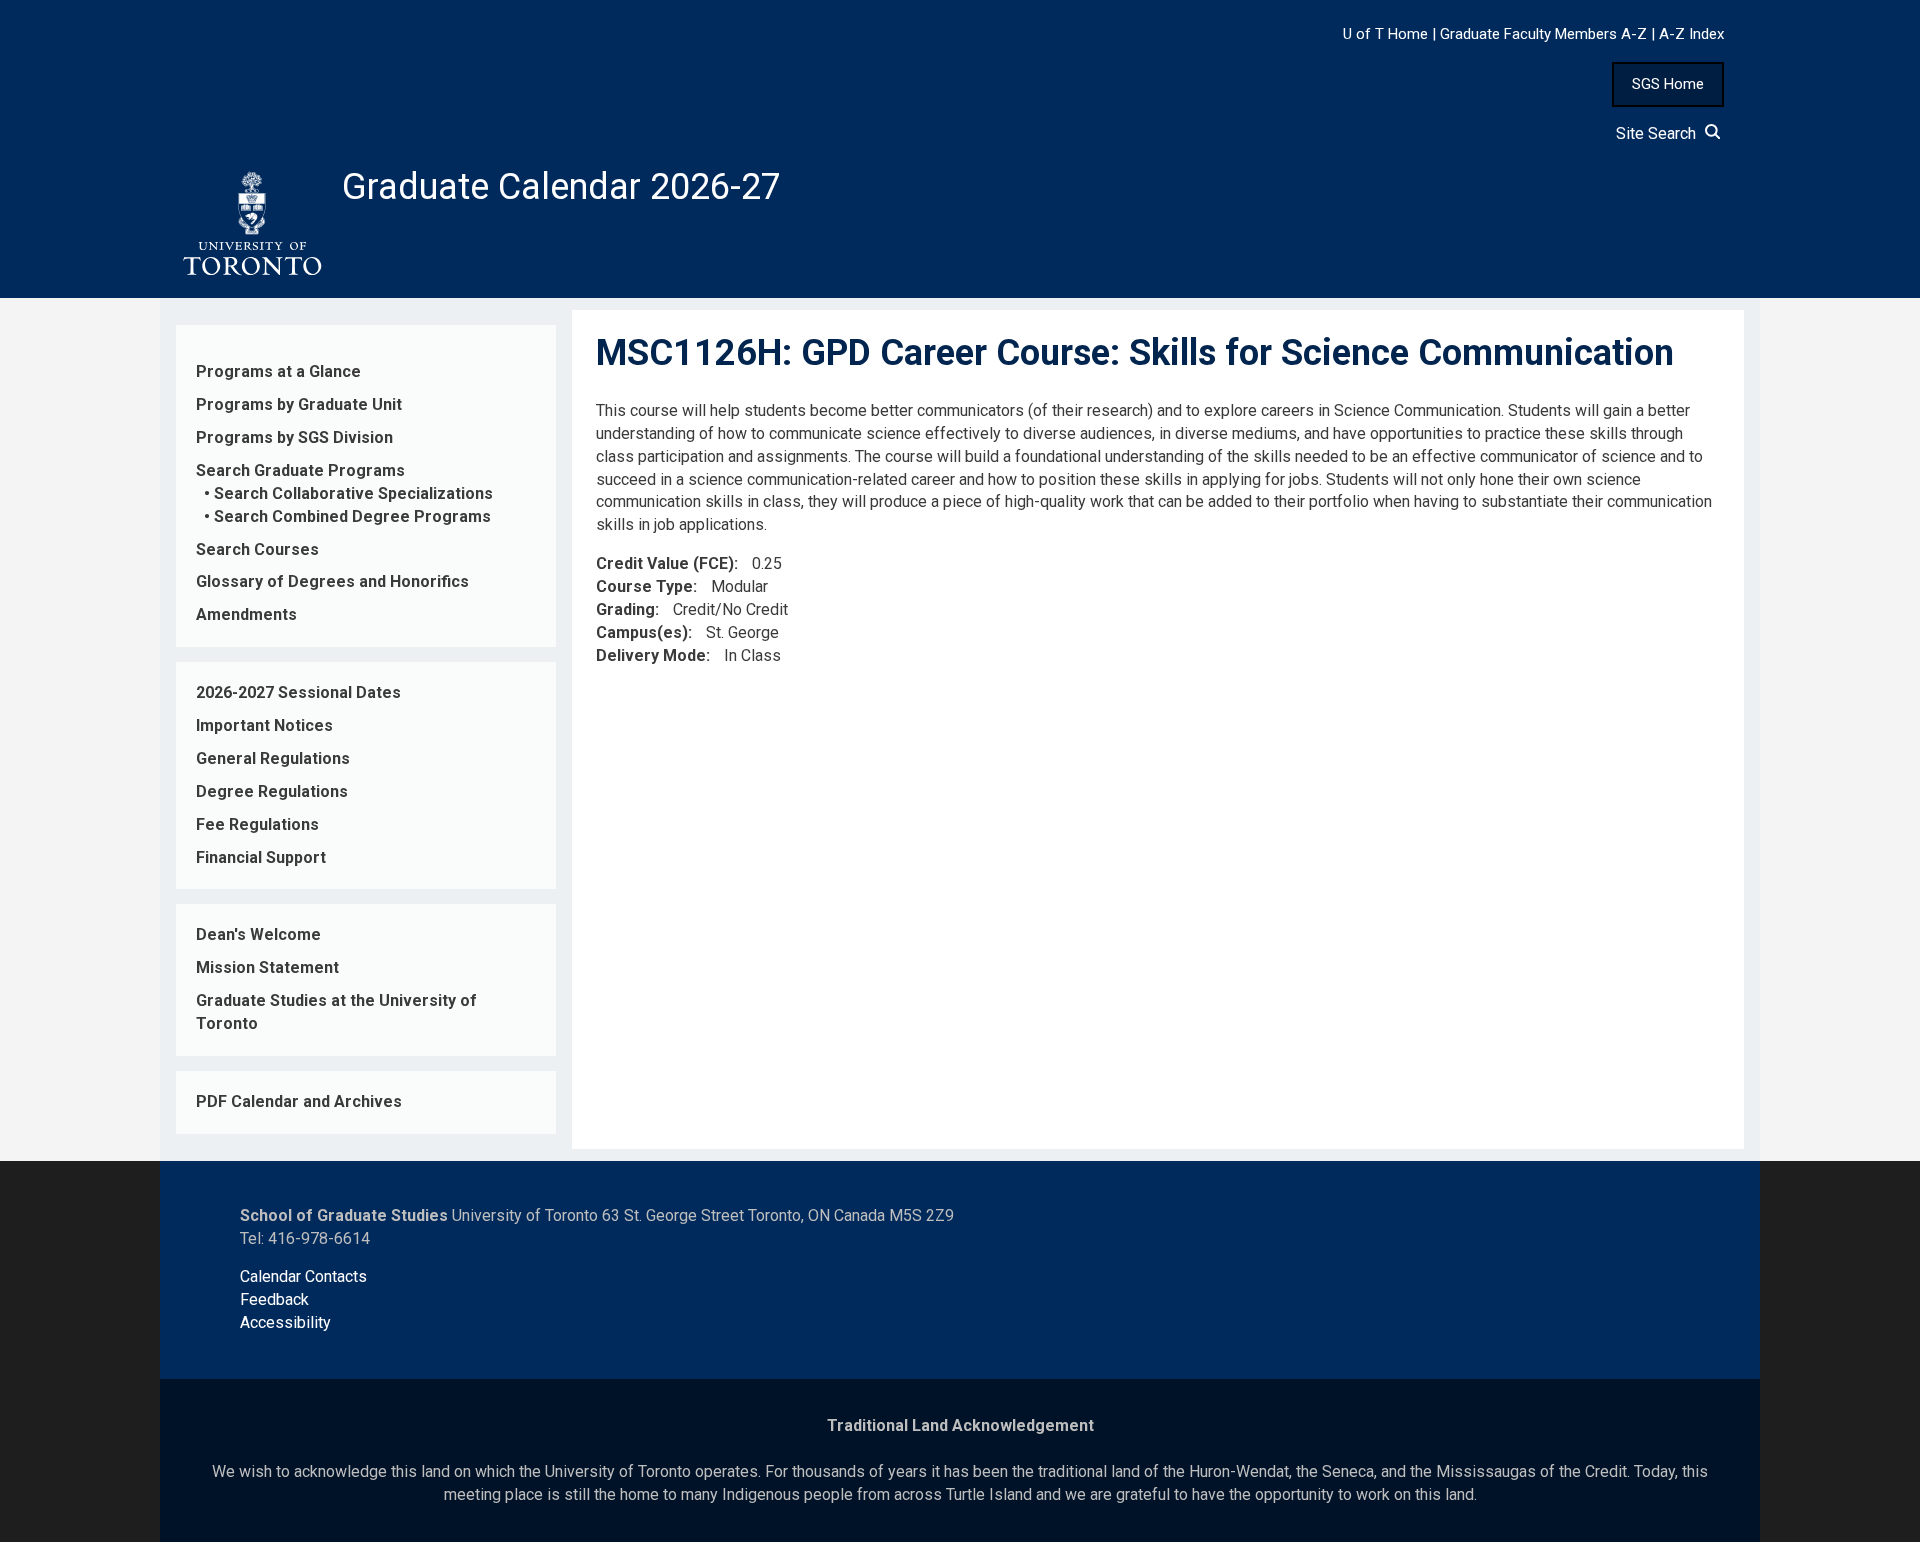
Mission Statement (267, 967)
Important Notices (264, 725)
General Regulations (273, 758)
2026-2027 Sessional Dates (298, 692)
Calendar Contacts (303, 1276)
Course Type (644, 586)
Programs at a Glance (278, 371)
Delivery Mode (651, 655)
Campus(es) (642, 632)
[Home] (251, 224)
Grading (625, 609)
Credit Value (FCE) (665, 563)
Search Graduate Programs (300, 470)
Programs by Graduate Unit (299, 404)
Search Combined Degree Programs (352, 516)
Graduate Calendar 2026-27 (561, 187)
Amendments (246, 614)
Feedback (274, 1299)
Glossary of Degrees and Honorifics (332, 581)
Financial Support (261, 857)
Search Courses (257, 549)
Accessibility (285, 1322)
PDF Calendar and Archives (299, 1101)
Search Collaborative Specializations (353, 493)
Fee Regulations (257, 824)
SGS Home (1668, 84)
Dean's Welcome (258, 934)
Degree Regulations (272, 791)
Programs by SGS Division (294, 437)
